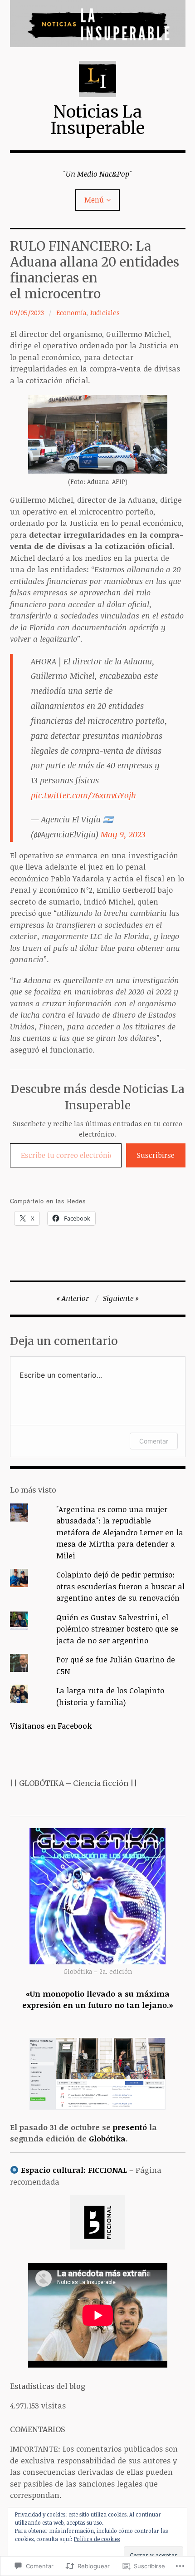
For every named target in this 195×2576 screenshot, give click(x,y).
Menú (94, 200)
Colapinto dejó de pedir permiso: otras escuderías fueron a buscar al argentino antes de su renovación (120, 1586)
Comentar (154, 1441)
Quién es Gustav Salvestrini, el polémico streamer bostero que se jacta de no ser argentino (117, 1629)
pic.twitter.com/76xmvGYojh (83, 795)
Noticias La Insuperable (98, 120)
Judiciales (105, 313)
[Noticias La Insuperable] (98, 24)
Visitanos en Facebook (51, 1726)
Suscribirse (156, 1155)
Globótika (107, 2138)
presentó (130, 2127)
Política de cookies (97, 2539)
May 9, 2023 (123, 834)
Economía (71, 313)
